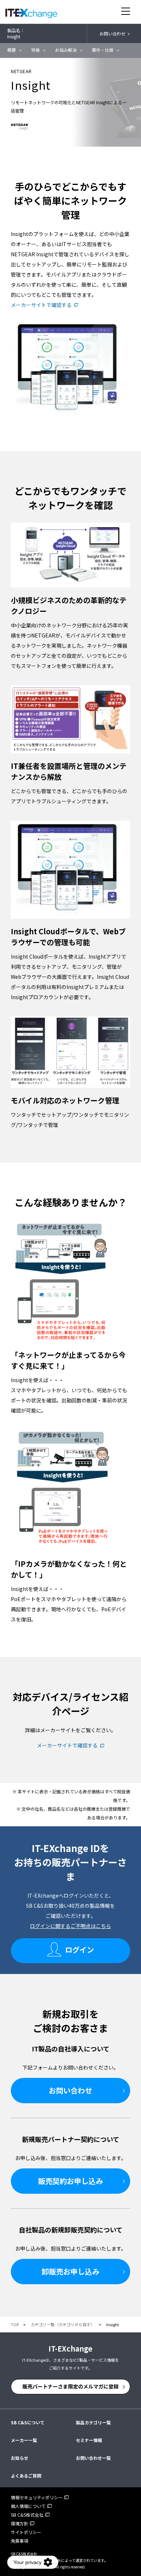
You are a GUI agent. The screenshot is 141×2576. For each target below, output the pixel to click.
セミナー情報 (89, 2440)
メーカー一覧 (24, 2440)
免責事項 (20, 2541)
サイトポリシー (26, 2532)
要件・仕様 (103, 50)
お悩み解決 (66, 50)
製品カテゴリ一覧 (93, 2422)
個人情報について (28, 2506)
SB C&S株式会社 (27, 2515)
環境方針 (20, 2523)
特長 (35, 50)
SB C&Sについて (28, 2422)
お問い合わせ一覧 (93, 2458)
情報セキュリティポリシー (37, 2497)
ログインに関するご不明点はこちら (70, 1926)
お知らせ (20, 2458)
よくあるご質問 (26, 2476)
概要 (12, 50)
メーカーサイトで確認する (41, 305)
